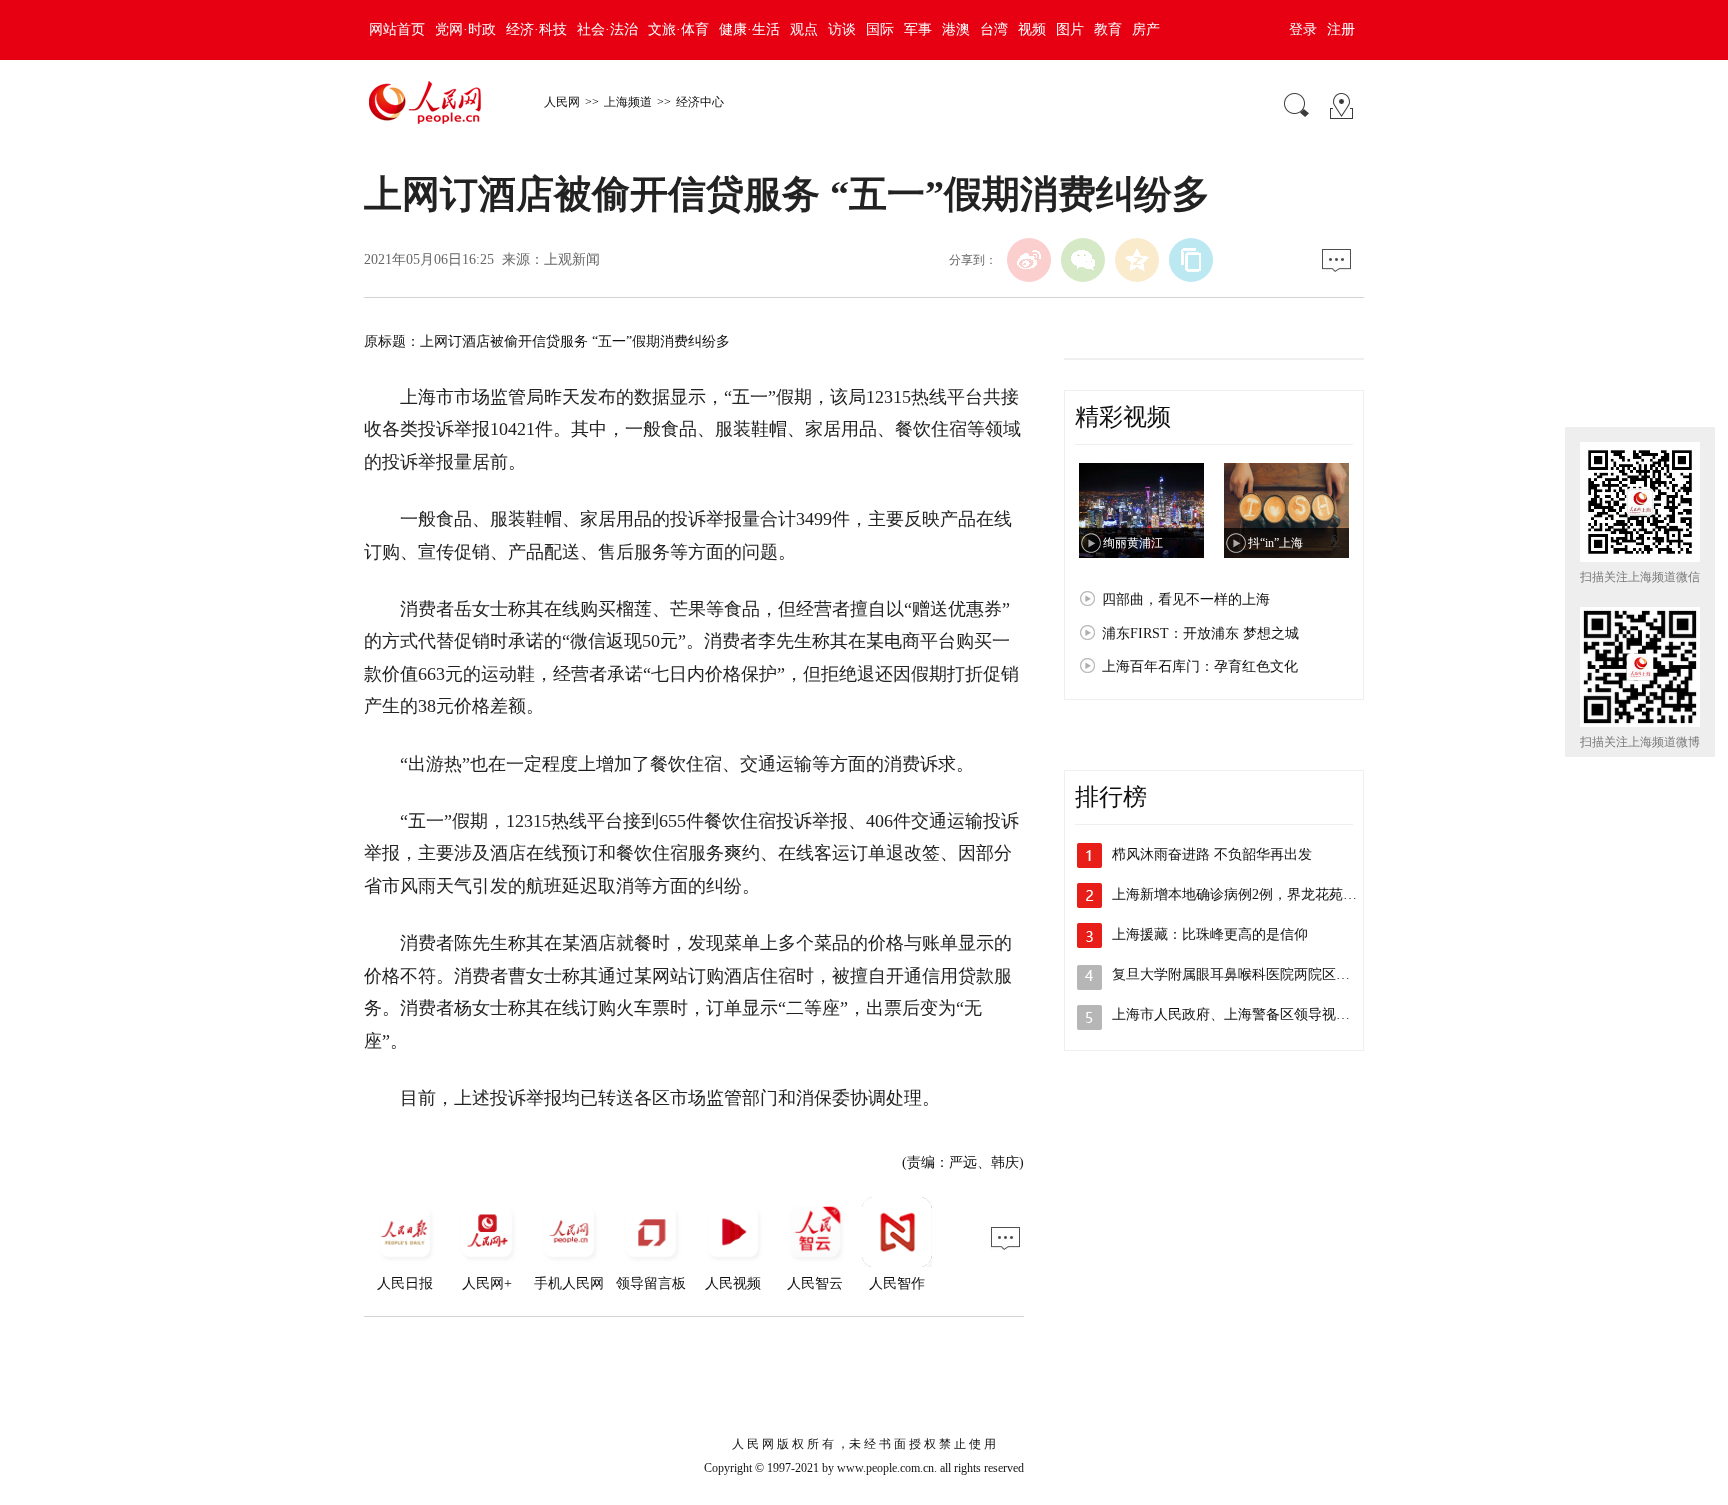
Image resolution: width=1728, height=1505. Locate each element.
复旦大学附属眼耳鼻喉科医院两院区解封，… (1252, 974)
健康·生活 (749, 29)
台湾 (994, 29)
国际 (880, 29)
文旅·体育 (678, 29)
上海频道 (628, 102)
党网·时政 (465, 29)
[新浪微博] (1029, 260)
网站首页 (397, 29)
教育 (1108, 29)
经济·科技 (536, 29)
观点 (804, 29)
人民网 (562, 102)
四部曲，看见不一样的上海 (1186, 599)
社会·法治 (607, 29)
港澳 (956, 29)
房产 (1146, 29)
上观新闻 (572, 259)
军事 (918, 29)
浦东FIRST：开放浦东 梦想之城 (1200, 633)
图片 (1070, 29)
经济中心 (700, 102)
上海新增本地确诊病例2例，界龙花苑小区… (1248, 894)
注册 (1341, 29)
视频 (1032, 29)
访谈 (842, 29)
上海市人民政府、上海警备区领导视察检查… (1252, 1014)
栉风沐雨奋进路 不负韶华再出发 (1212, 854)
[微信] (1083, 260)
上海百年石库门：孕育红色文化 (1200, 666)
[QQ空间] (1137, 260)
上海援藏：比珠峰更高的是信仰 (1210, 934)
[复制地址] (1191, 260)
